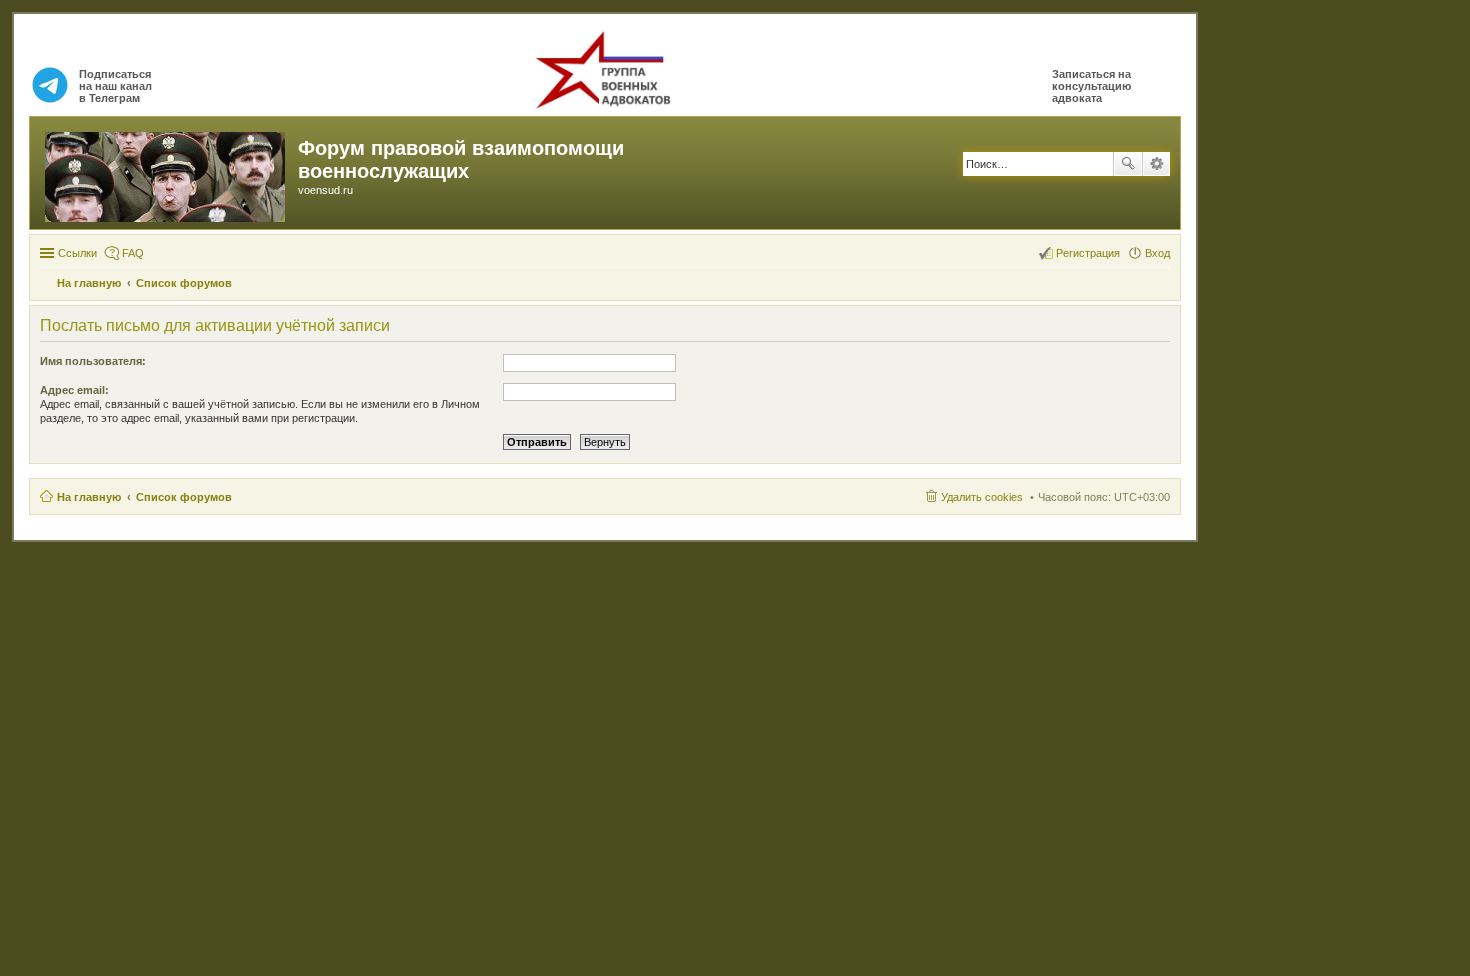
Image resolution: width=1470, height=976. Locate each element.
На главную (89, 497)
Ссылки (77, 253)
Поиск (1128, 164)
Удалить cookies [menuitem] (982, 497)
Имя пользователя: (93, 361)
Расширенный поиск (1156, 164)
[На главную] (166, 173)
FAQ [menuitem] (133, 253)
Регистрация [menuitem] (1088, 253)
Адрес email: (74, 390)
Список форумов (184, 497)
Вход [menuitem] (1157, 253)
